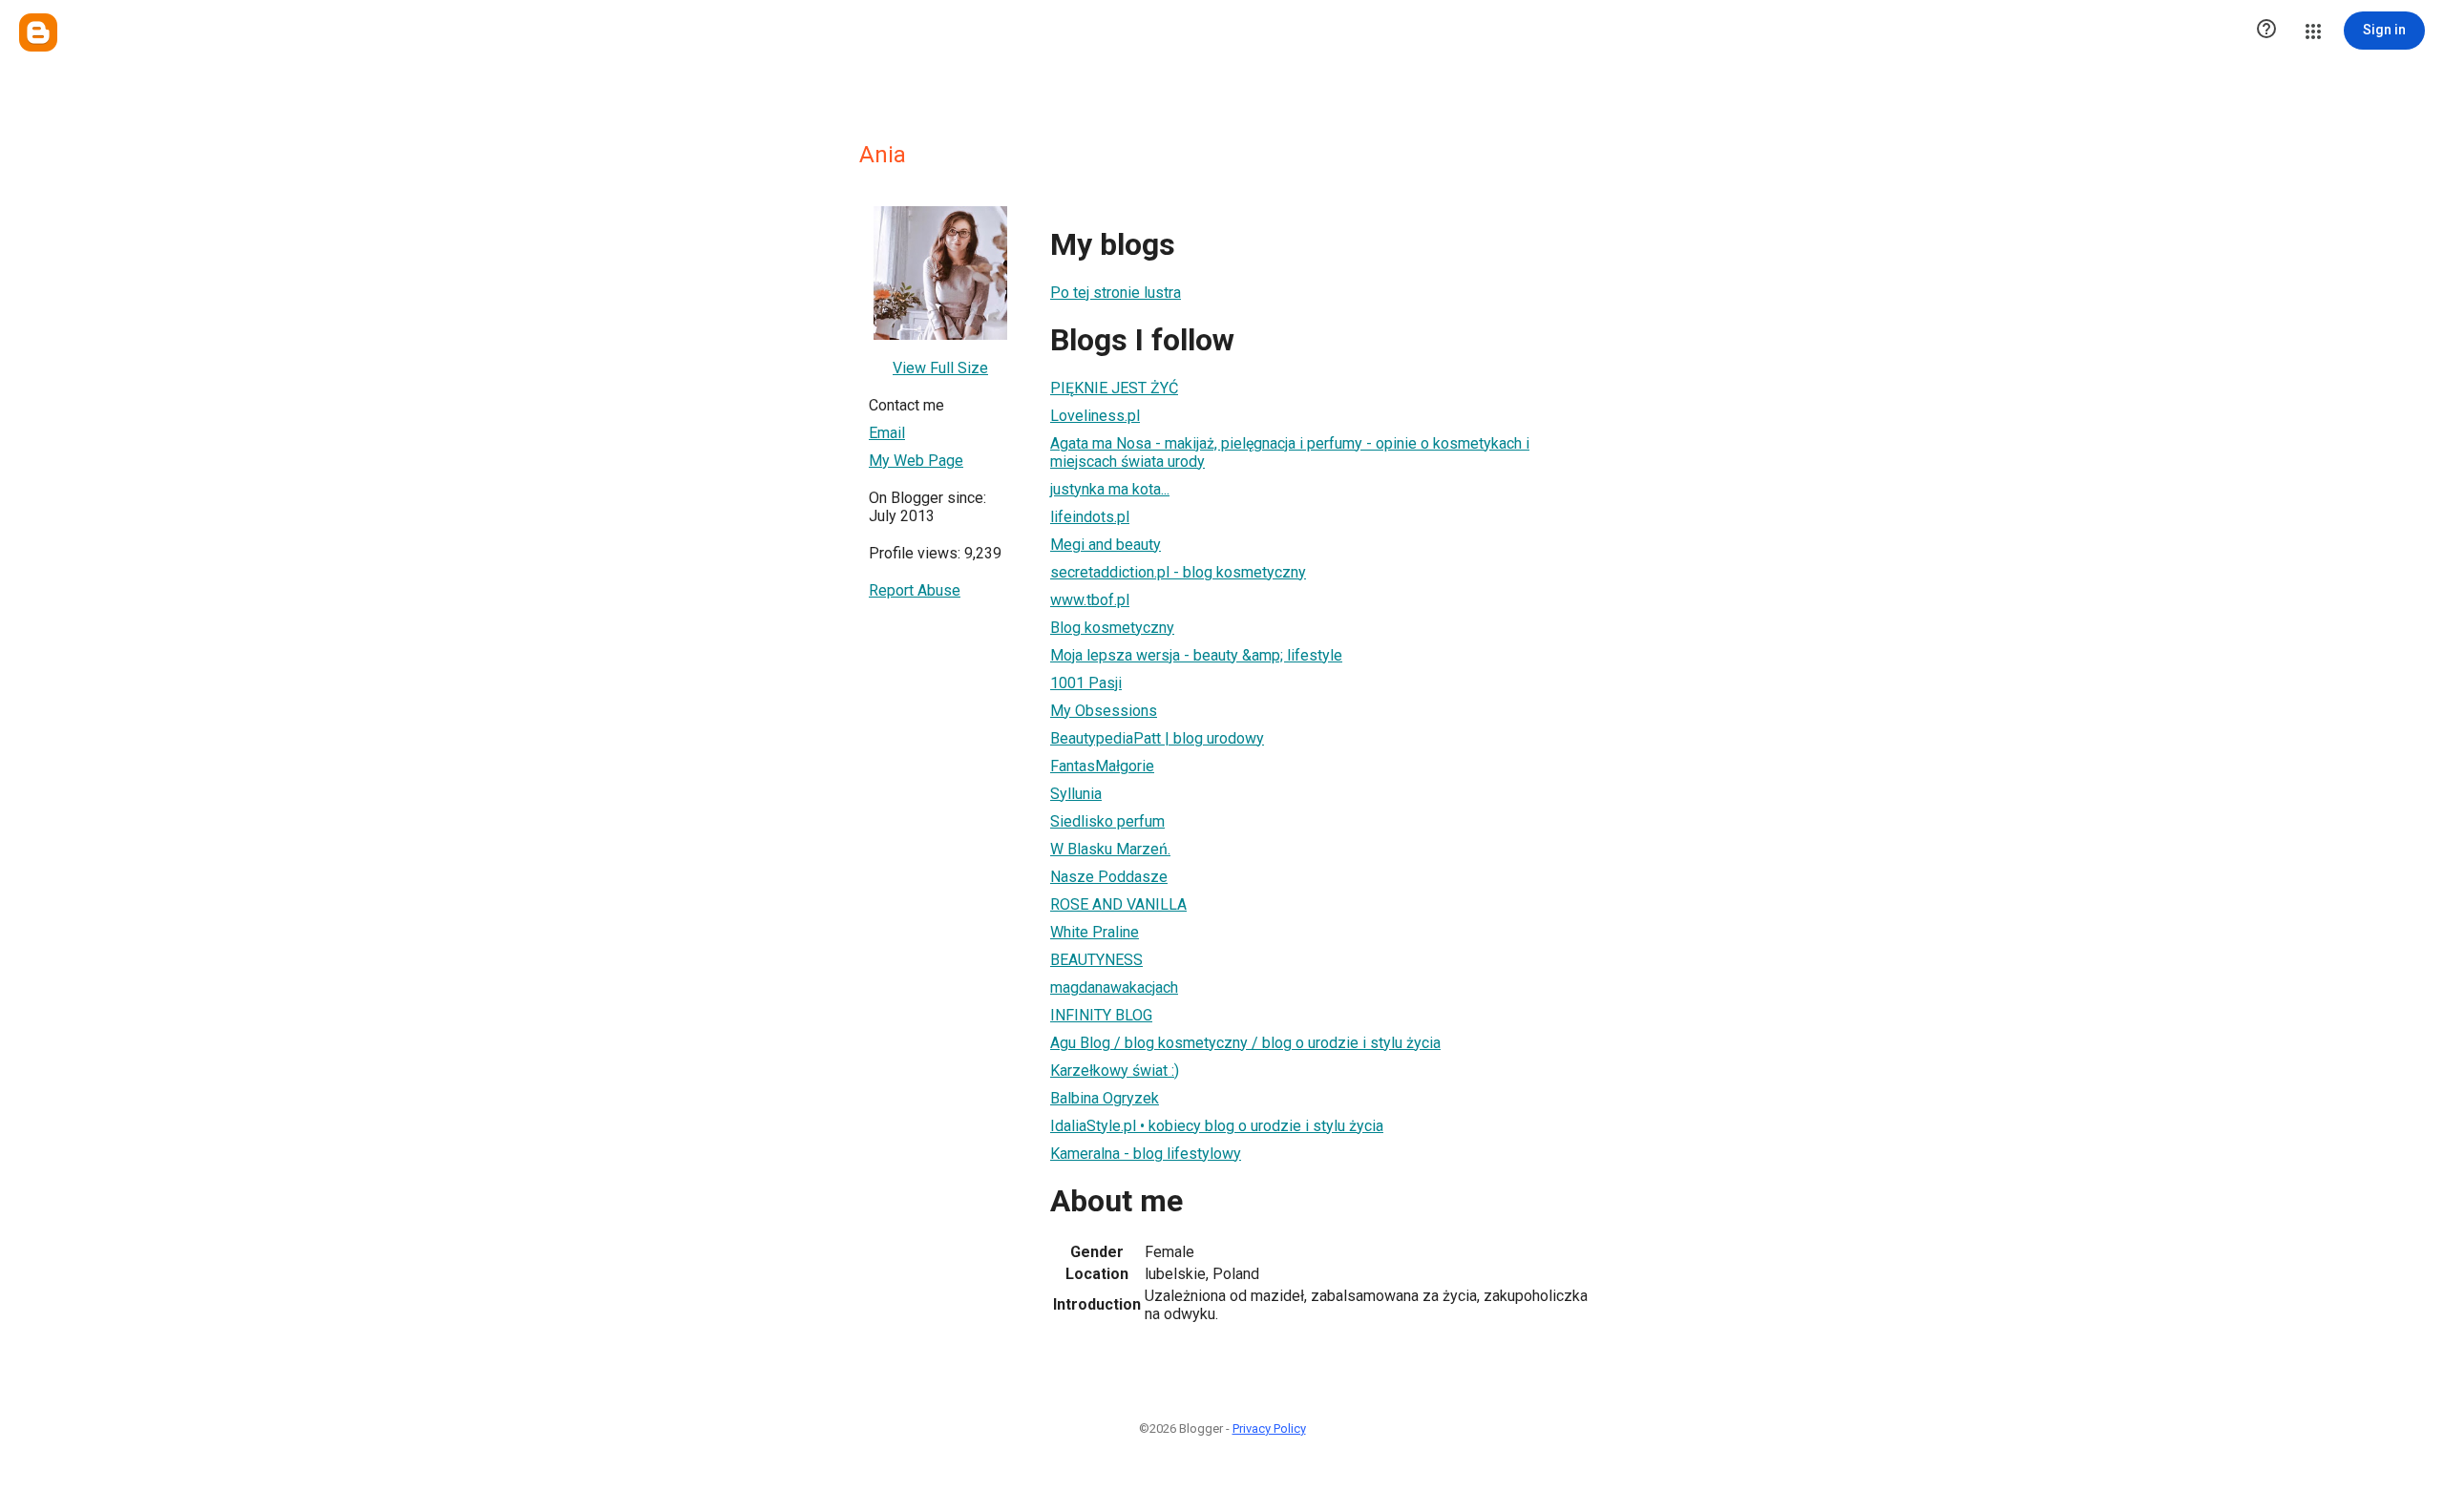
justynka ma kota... (1110, 489)
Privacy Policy (1269, 1428)
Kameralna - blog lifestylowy (1146, 1154)
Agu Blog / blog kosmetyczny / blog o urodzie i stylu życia (1245, 1043)
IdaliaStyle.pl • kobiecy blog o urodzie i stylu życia (1217, 1126)
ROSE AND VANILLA (1118, 904)
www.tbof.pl (1090, 600)
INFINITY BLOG (1101, 1015)
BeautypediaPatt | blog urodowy (1157, 738)
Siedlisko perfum (1107, 821)
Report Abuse (915, 590)
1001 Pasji (1086, 683)
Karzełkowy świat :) (1115, 1071)
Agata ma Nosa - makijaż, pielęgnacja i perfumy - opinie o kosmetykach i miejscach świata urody (1290, 452)
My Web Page (916, 461)
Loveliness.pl (1095, 416)
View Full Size (940, 368)
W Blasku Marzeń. (1110, 849)
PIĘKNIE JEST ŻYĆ (1114, 388)
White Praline (1095, 932)
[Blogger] (38, 32)
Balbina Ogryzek (1105, 1098)
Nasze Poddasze (1109, 877)
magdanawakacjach (1114, 987)
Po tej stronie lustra (1116, 293)
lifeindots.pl (1090, 517)
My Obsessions (1104, 711)
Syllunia (1076, 794)
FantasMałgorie (1102, 766)
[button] (2266, 31)
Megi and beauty (1106, 545)
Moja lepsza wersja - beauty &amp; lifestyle (1196, 655)
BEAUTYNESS (1096, 960)
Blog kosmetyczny (1112, 628)
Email (887, 433)
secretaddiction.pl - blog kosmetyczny (1178, 572)
